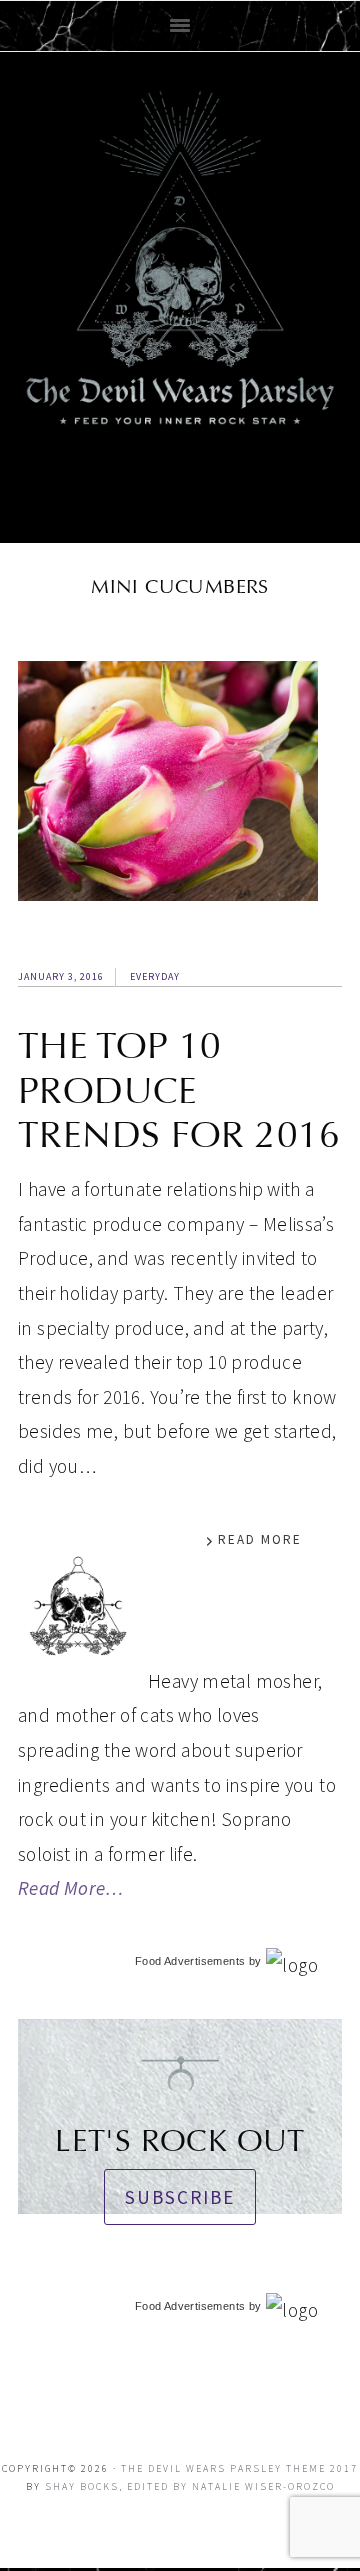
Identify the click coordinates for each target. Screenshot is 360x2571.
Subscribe (180, 2197)
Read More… (71, 1888)
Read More (260, 1539)
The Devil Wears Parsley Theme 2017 (239, 2468)
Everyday (155, 976)
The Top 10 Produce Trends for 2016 (179, 1090)
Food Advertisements (190, 1961)
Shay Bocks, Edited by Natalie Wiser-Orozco (190, 2486)
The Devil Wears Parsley (180, 293)
